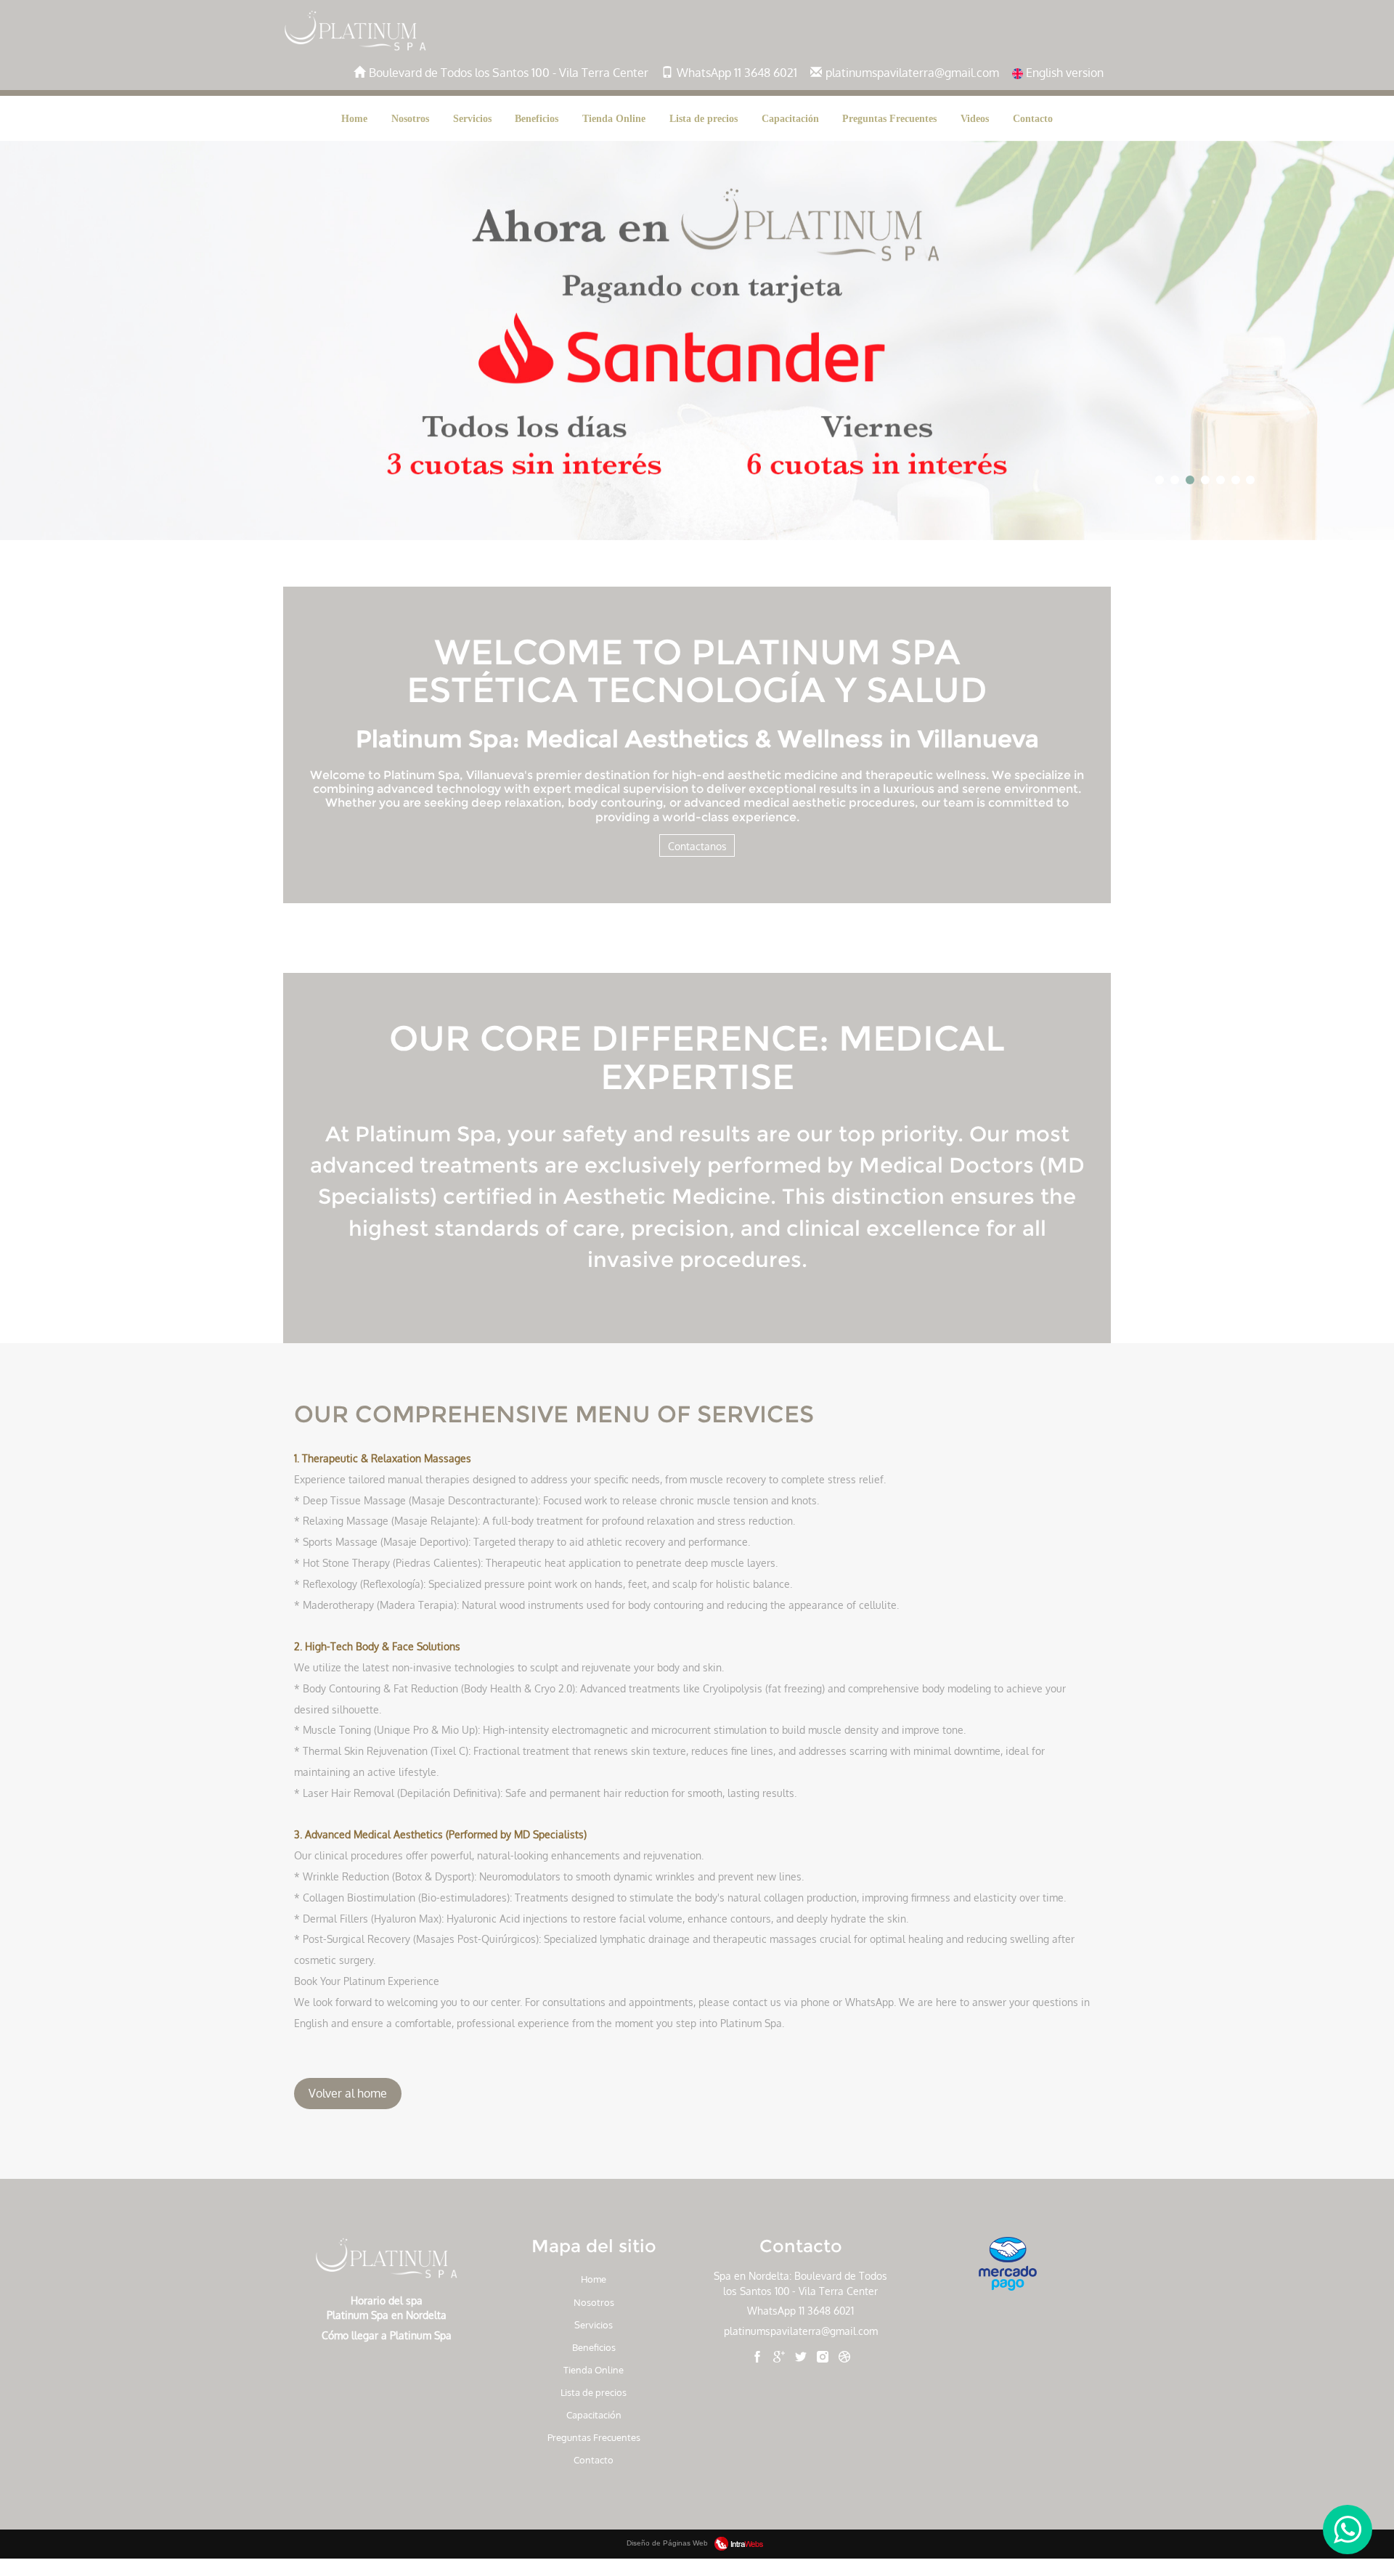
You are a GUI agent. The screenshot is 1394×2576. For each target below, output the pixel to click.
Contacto (1033, 118)
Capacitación (790, 118)
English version (1063, 73)
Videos (975, 118)
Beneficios (537, 118)
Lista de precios (704, 118)
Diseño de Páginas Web (668, 2543)
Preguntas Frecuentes (889, 118)
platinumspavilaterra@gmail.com (801, 2331)
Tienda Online (614, 118)
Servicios (472, 118)
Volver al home (348, 2093)
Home (354, 118)
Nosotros (410, 118)
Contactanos (697, 846)
